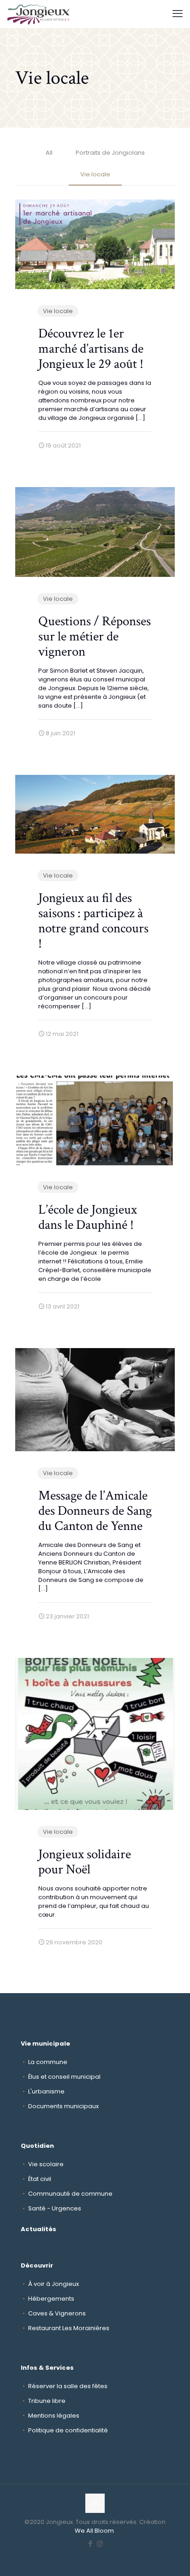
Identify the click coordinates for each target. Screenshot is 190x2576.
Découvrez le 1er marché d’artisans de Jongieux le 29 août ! (91, 349)
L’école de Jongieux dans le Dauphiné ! (88, 1217)
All (49, 153)
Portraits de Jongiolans (110, 153)
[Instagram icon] (100, 2544)
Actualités (39, 2229)
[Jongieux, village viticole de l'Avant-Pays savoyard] (39, 14)
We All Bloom (94, 2531)
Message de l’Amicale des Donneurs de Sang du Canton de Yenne (95, 1511)
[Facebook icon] (90, 2544)
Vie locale (95, 174)
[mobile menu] (178, 14)
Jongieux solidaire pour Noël (85, 1862)
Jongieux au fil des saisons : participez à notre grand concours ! (93, 921)
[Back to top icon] (95, 2503)
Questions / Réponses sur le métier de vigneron (95, 636)
